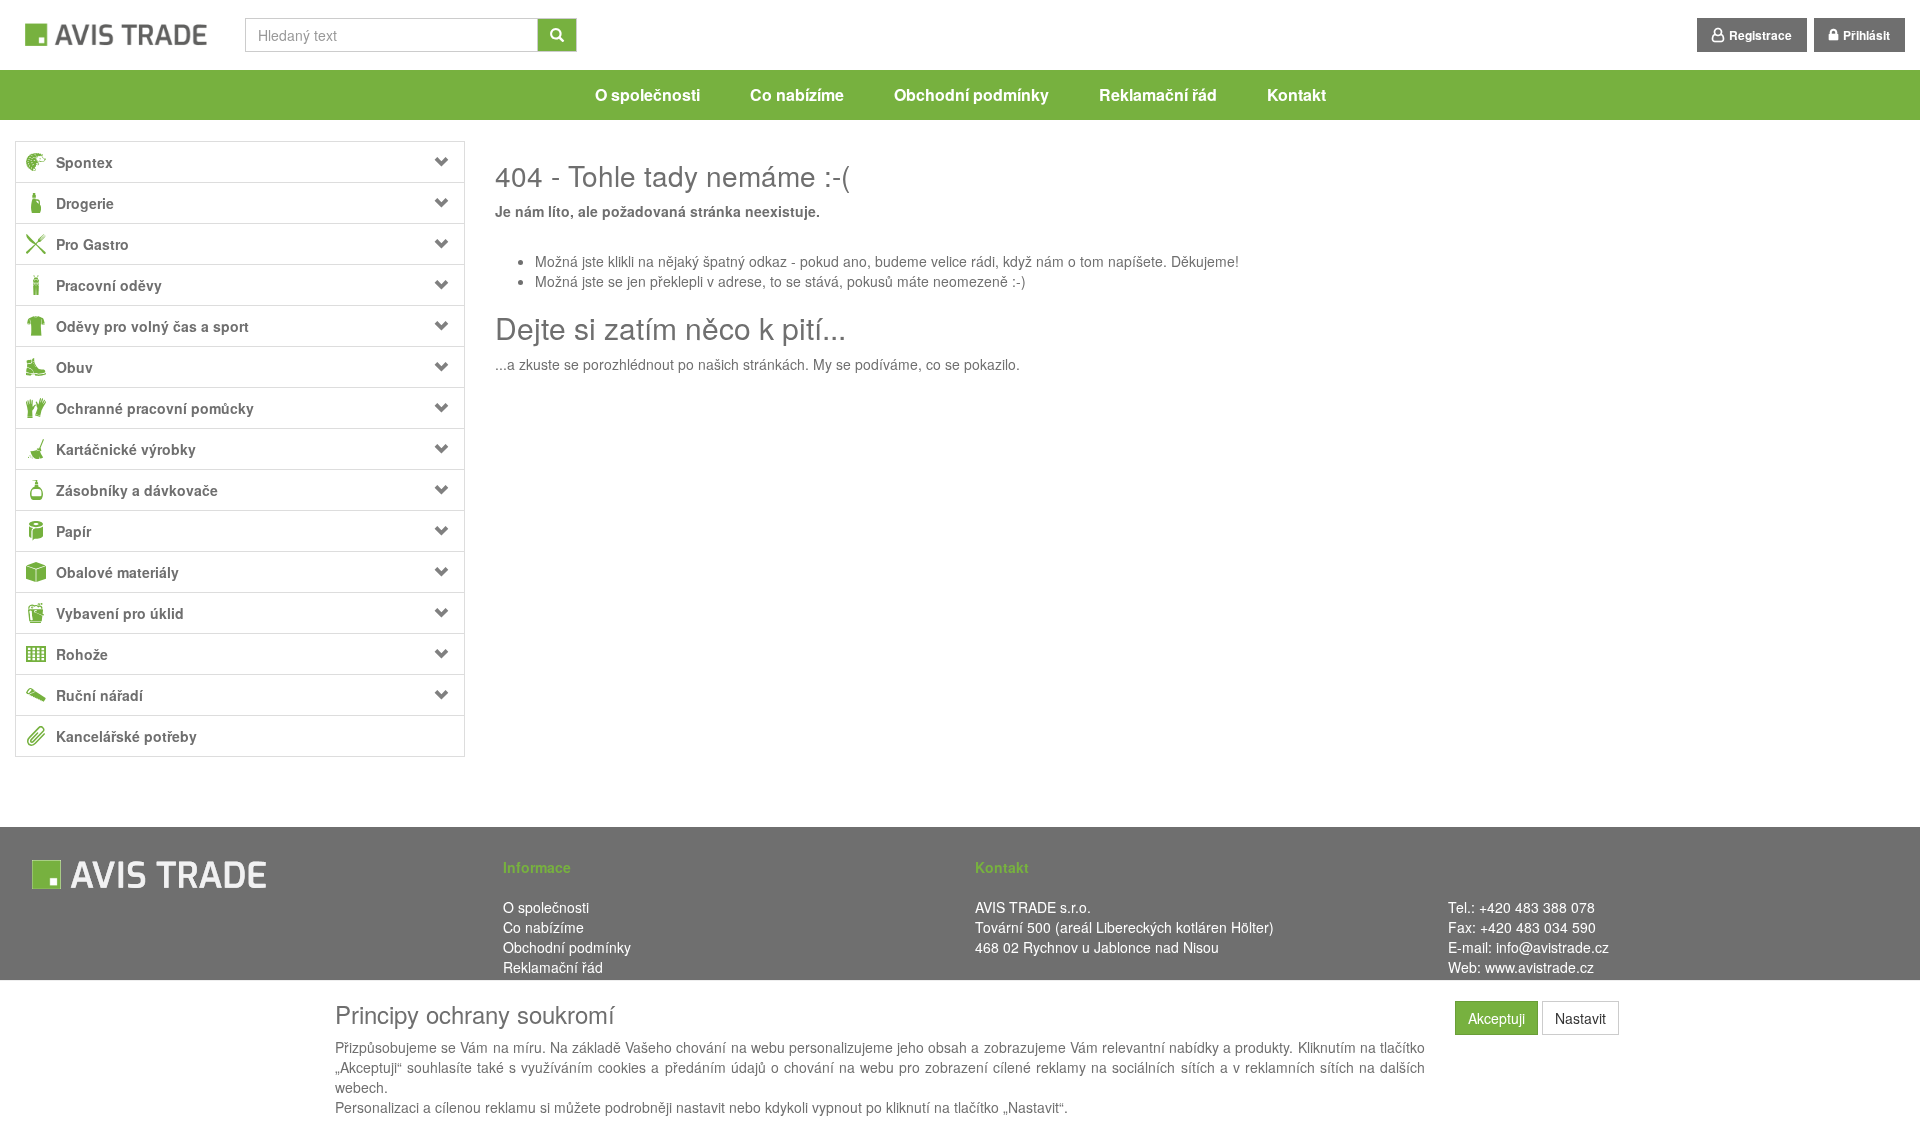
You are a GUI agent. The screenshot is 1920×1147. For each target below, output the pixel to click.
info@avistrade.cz (1552, 947)
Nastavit (1580, 1018)
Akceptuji (1496, 1018)
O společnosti (647, 94)
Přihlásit (1866, 35)
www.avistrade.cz (1539, 967)
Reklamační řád (1158, 94)
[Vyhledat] (557, 35)
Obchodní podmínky (971, 94)
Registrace (1760, 35)
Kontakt (1296, 94)
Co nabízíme (797, 94)
